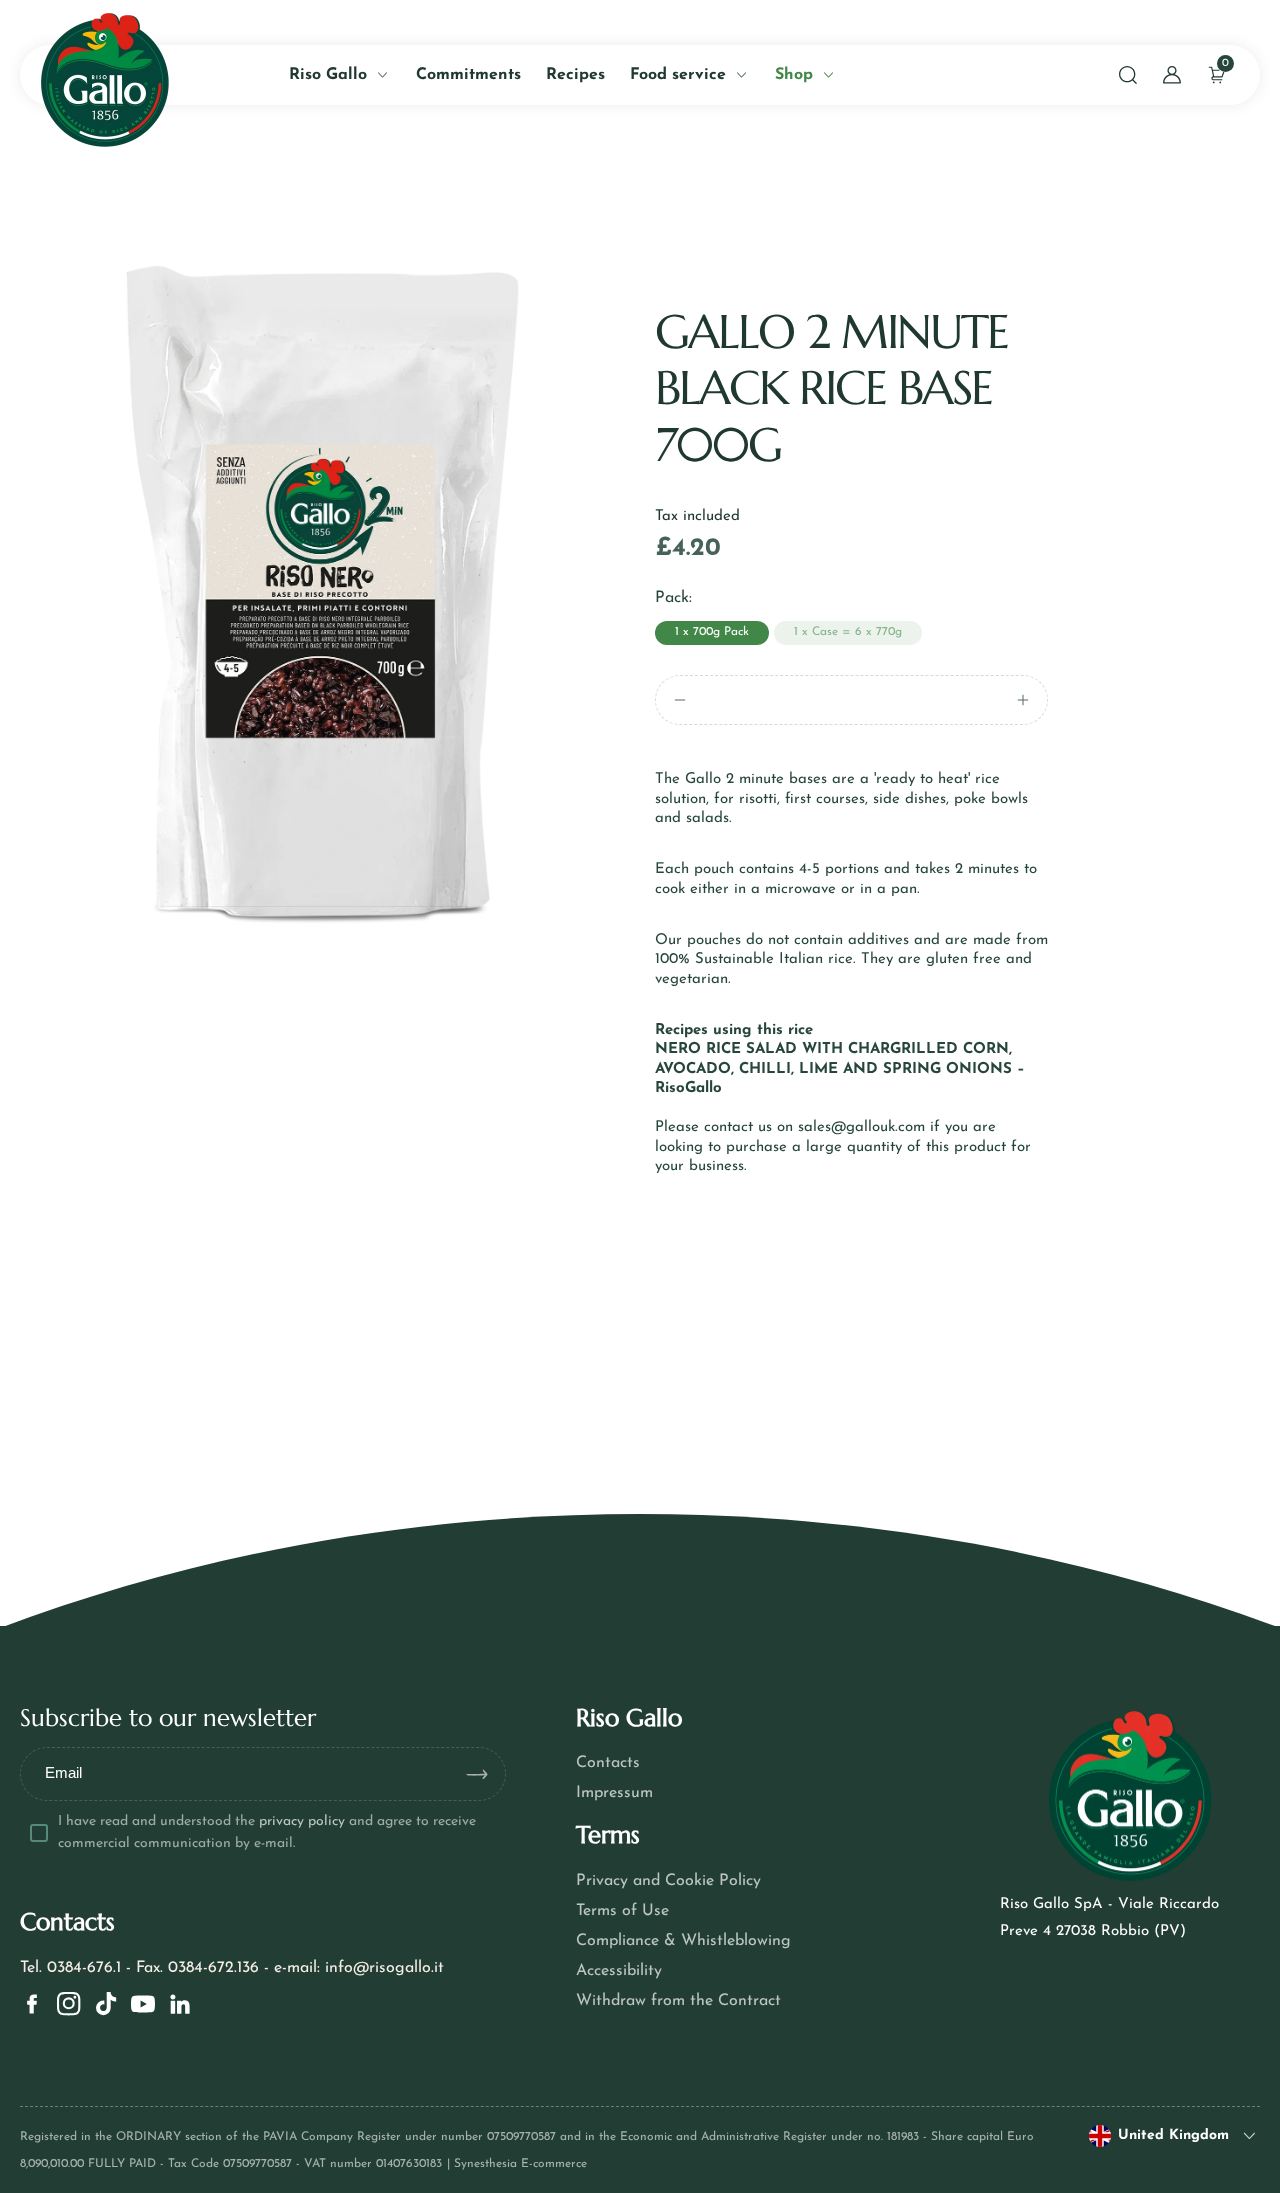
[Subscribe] (485, 1774)
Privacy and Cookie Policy (668, 1881)
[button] (1128, 75)
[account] (1172, 75)
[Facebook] (32, 2004)
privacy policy (302, 1821)
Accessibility (619, 1971)
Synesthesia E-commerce (520, 2164)
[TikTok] (106, 2004)
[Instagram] (69, 2004)
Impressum (614, 1793)
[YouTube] (143, 2004)
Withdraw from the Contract (678, 2001)
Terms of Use (622, 1911)
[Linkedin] (180, 2004)
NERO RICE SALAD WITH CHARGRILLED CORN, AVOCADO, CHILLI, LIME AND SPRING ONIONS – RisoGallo (840, 1069)
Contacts (608, 1763)
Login (264, 456)
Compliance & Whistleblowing (683, 1941)
